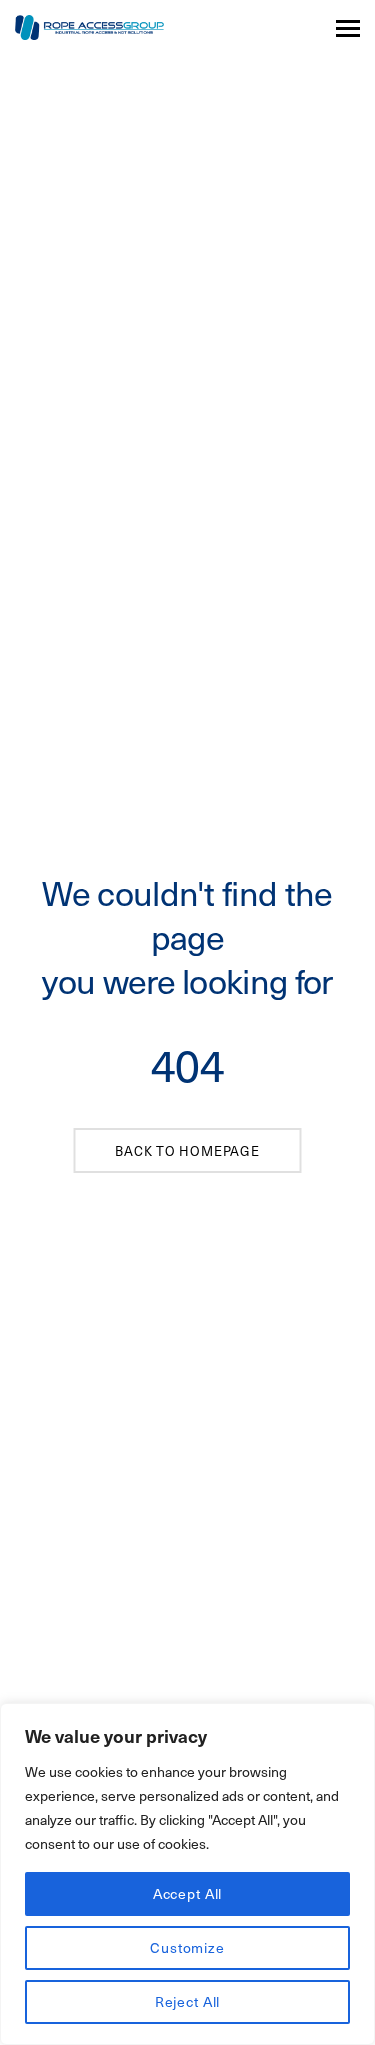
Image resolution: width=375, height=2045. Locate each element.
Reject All (187, 2001)
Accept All (187, 1893)
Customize (187, 1947)
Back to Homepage (187, 1150)
